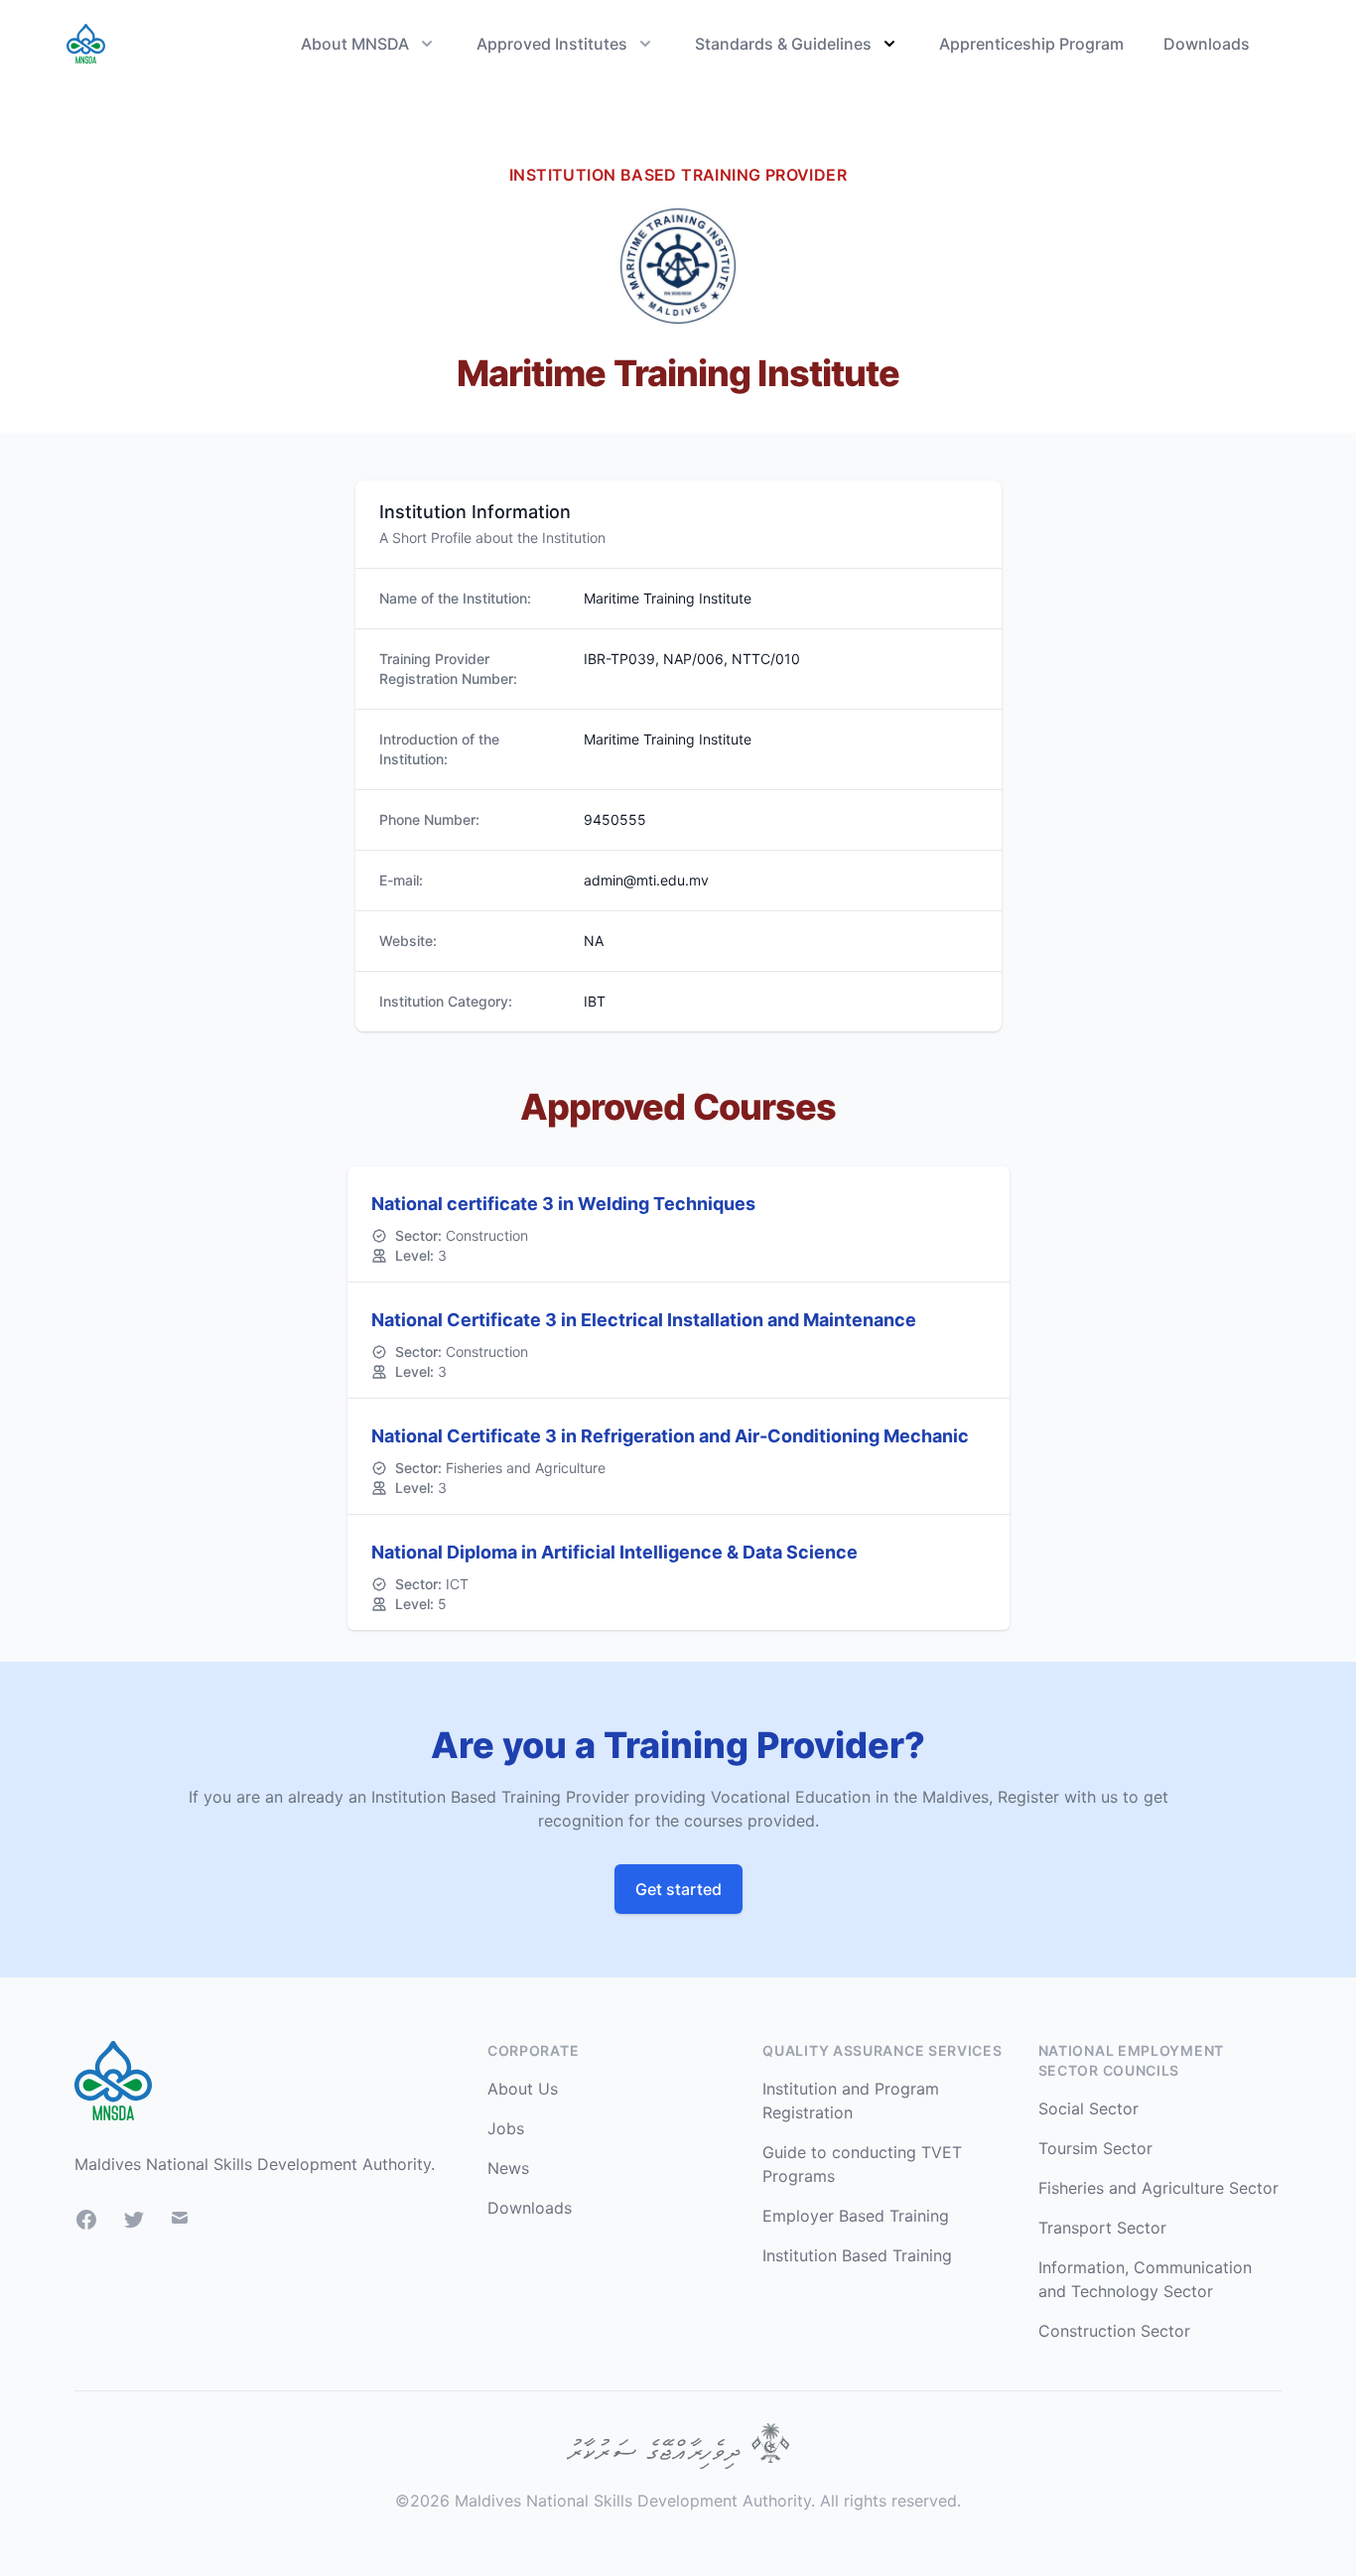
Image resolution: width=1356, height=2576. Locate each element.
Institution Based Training (857, 2255)
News (508, 2168)
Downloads (1207, 44)
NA (594, 941)
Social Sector (1088, 2108)
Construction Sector (1114, 2331)
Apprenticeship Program (1031, 44)
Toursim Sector (1095, 2148)
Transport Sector (1102, 2228)
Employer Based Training (856, 2216)
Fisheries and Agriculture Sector (1158, 2188)
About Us (523, 2089)
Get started (678, 1889)
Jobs (506, 2128)
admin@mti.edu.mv (646, 880)
